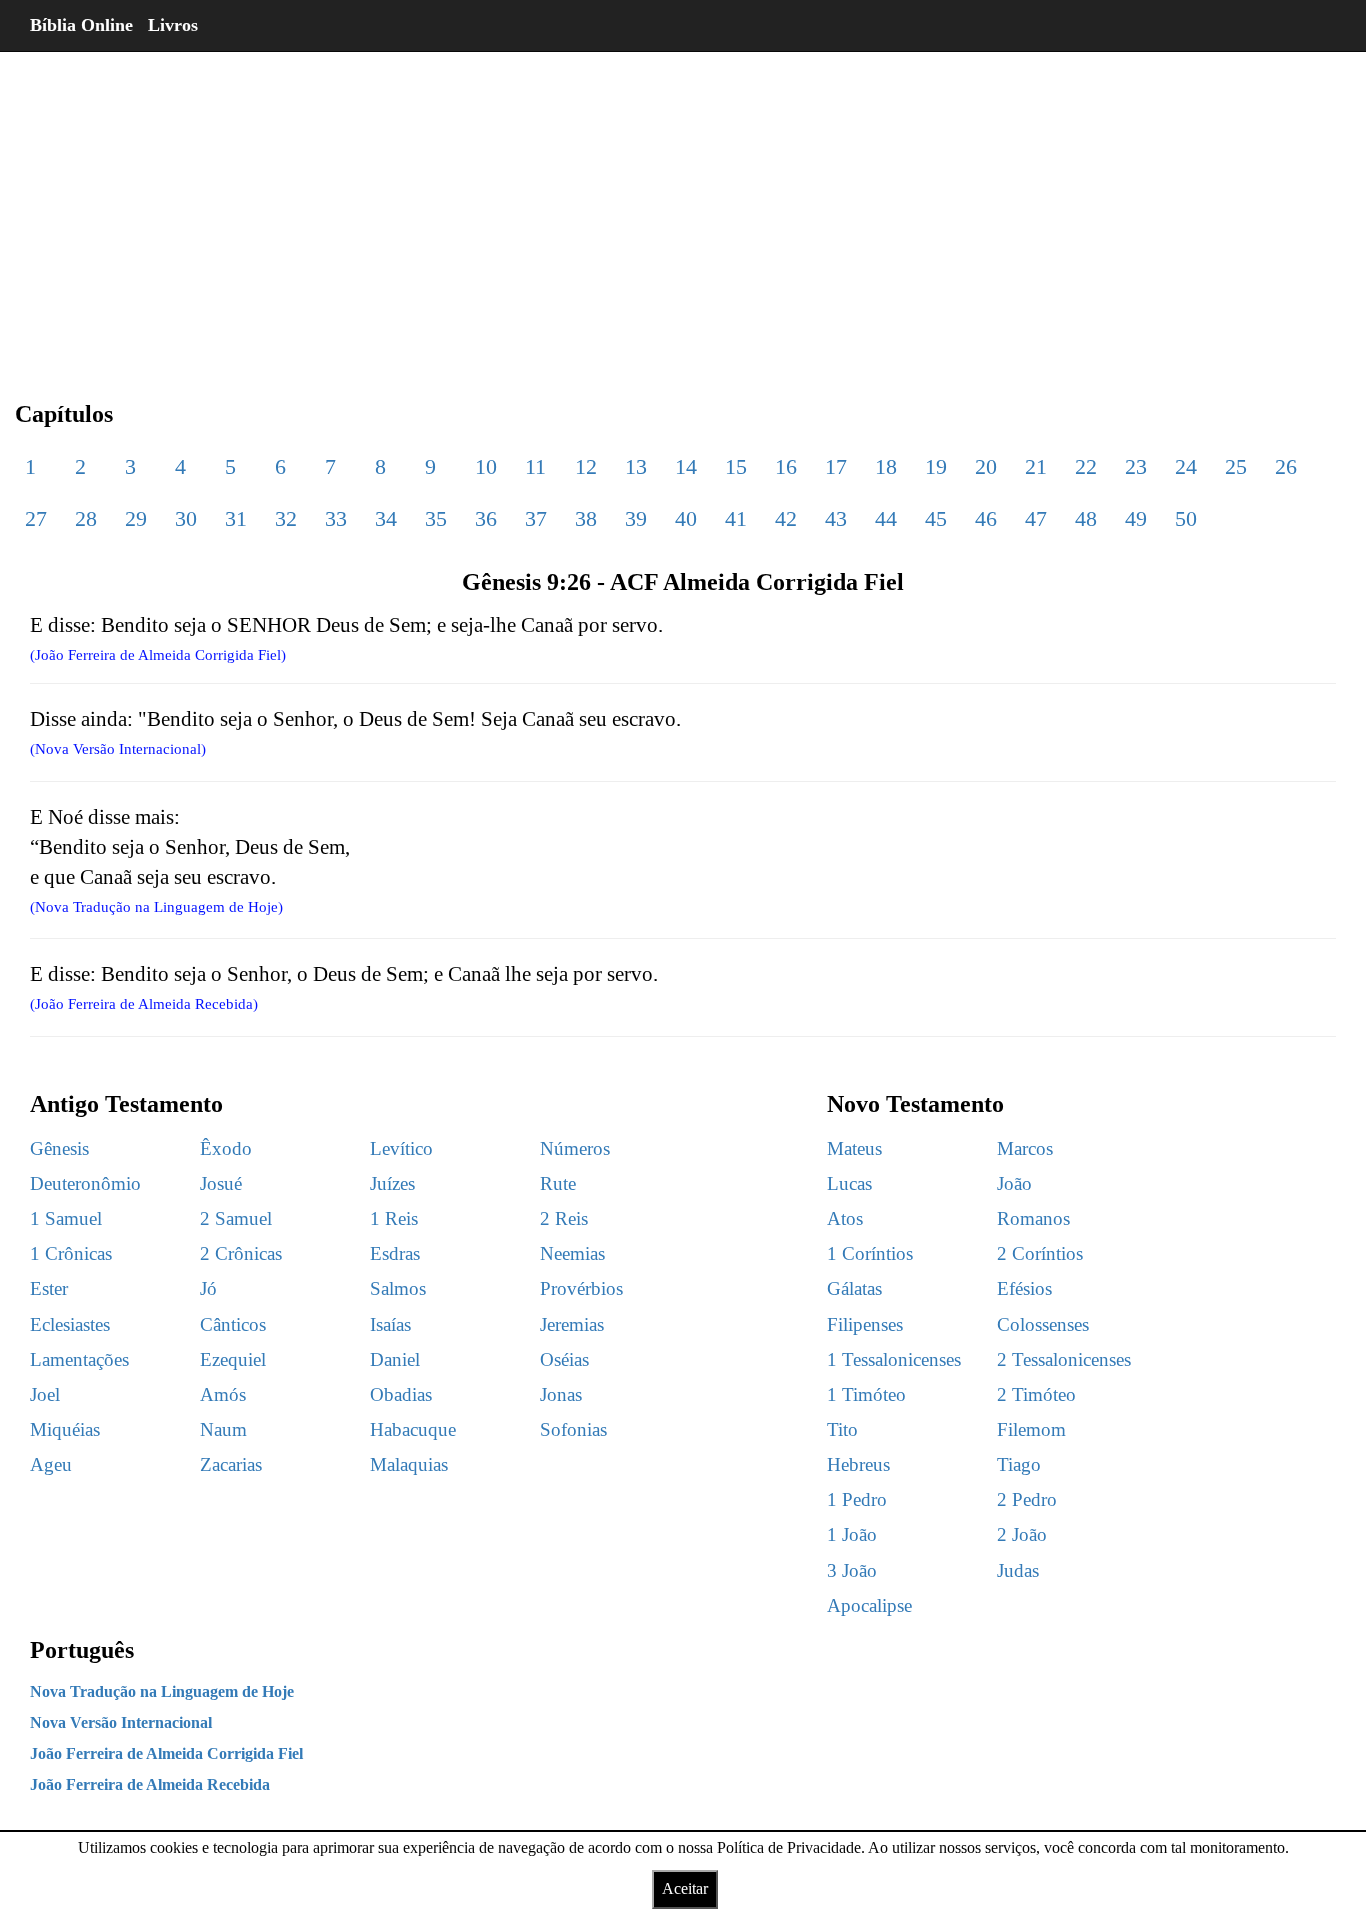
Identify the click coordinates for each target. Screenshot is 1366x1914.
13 (636, 466)
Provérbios (581, 1288)
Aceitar (685, 1888)
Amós (223, 1394)
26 (1286, 466)
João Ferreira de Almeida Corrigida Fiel (166, 1753)
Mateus (854, 1148)
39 (636, 518)
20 (986, 466)
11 (535, 466)
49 (1136, 518)
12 (586, 466)
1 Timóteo (866, 1394)
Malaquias (409, 1464)
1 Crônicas (71, 1253)
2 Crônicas (241, 1253)
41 (736, 518)
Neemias (572, 1253)
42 (786, 518)
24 (1186, 466)
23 (1136, 466)
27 (36, 518)
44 (886, 518)
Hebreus (858, 1464)
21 (1036, 466)
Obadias (401, 1394)
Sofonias (573, 1429)
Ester (49, 1288)
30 (186, 518)
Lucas (849, 1183)
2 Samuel (236, 1218)
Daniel (395, 1359)
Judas (1018, 1570)
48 (1086, 518)
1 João (852, 1534)
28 (86, 518)
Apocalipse (869, 1605)
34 (386, 518)
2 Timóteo (1036, 1394)
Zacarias (231, 1464)
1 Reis (394, 1218)
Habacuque (413, 1429)
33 (336, 518)
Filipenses (865, 1324)
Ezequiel (233, 1359)
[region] (683, 210)
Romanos (1033, 1218)
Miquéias (65, 1429)
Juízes (392, 1183)
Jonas (561, 1394)
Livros (173, 25)
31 (236, 518)
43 (836, 518)
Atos (845, 1218)
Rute (558, 1183)
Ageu (51, 1464)
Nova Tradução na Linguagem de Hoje (162, 1691)
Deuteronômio (85, 1183)
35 (436, 518)
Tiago (1019, 1464)
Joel (45, 1394)
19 (936, 466)
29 (136, 518)
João (1014, 1183)
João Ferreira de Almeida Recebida (150, 1784)
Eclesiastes (70, 1324)
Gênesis (59, 1148)
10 (486, 466)
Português (82, 1650)
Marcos (1025, 1148)
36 (486, 518)
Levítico (401, 1148)
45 (936, 518)
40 (686, 518)
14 (686, 466)
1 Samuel (66, 1218)
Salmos (398, 1288)
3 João (852, 1570)
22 (1086, 466)
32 (286, 518)
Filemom (1031, 1429)
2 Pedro (1027, 1499)
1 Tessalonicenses (894, 1359)
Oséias (564, 1359)
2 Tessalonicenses (1064, 1359)
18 (886, 466)
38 (586, 518)
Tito (842, 1429)
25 (1236, 466)
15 (736, 466)
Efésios (1024, 1288)
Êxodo (226, 1148)
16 (786, 466)
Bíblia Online (81, 25)
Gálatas (854, 1288)
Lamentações (79, 1359)
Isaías (390, 1324)
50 (1186, 518)
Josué (221, 1183)
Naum (223, 1429)
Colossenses (1043, 1324)
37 (536, 518)
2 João (1022, 1534)
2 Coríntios (1040, 1253)
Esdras (395, 1253)
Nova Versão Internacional (121, 1722)
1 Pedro (857, 1499)
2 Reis (564, 1218)
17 (836, 466)
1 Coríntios (870, 1253)
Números (575, 1148)
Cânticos (233, 1324)
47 (1036, 518)
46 (986, 518)
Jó (208, 1288)
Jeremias (572, 1324)
